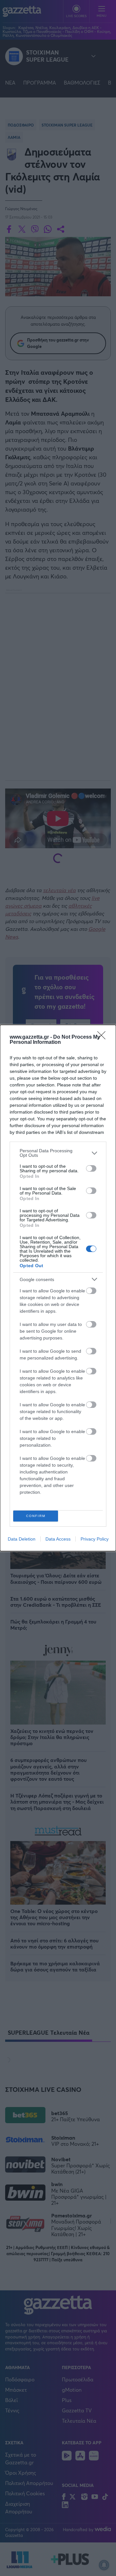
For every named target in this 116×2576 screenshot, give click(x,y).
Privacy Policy (95, 1539)
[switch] (91, 1168)
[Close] (103, 1037)
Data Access (58, 1539)
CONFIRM (36, 1516)
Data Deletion (22, 1539)
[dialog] (58, 1288)
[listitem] (58, 1153)
